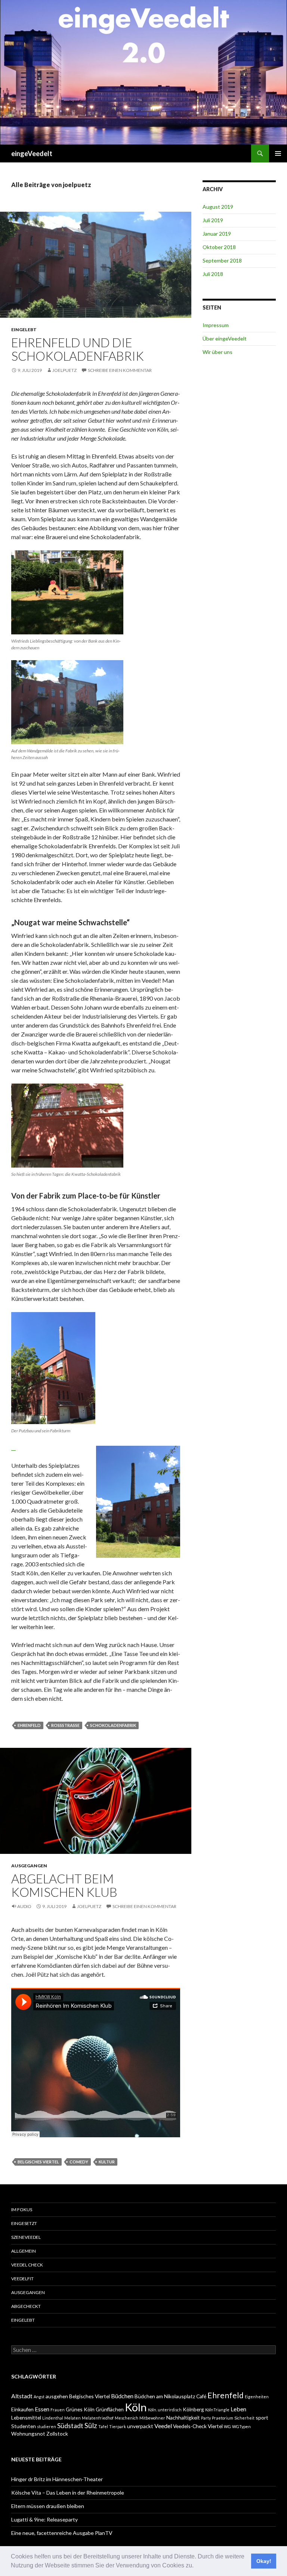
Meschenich (126, 2418)
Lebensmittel (26, 2417)
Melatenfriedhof (98, 2418)
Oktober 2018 (219, 247)
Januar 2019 (217, 234)
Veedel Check (27, 2265)
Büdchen (122, 2396)
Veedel (163, 2426)
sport (262, 2417)
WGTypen (241, 2426)
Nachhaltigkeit (183, 2417)
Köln (136, 2407)
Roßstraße (65, 1725)
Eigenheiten (257, 2397)
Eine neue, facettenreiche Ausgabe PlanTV (62, 2533)
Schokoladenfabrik (113, 1725)
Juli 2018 (213, 274)
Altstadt (22, 2396)
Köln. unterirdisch (165, 2410)
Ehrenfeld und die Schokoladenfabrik (78, 349)
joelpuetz (64, 370)
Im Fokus (22, 2210)
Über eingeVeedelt (225, 338)
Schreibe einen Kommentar (120, 370)
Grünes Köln (80, 2409)
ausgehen (57, 2396)
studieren (47, 2426)
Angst (39, 2397)
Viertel (215, 2426)
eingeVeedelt (32, 153)
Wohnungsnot (28, 2434)
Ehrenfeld (29, 1725)
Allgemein (24, 2251)
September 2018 (222, 260)
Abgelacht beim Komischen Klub (64, 1885)
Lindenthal (53, 2418)
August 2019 (218, 207)
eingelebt (24, 330)
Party (206, 2418)
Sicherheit (244, 2418)
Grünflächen (110, 2409)
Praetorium (223, 2418)
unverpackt (140, 2426)
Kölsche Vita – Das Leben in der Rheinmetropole (68, 2493)
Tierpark (118, 2426)
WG (227, 2426)
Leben (238, 2409)
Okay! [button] (264, 2561)
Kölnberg (193, 2409)
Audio (24, 1906)
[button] (196, 2566)
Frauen (58, 2410)
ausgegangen (29, 1866)
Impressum (216, 325)
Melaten (72, 2418)
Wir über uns (217, 352)
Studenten (24, 2426)
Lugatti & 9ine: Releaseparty (44, 2519)
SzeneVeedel (26, 2237)
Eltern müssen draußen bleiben (48, 2506)
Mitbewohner (152, 2418)
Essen (42, 2409)
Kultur (107, 2162)
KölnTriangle (217, 2410)
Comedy (79, 2162)
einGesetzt (24, 2223)
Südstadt (70, 2426)
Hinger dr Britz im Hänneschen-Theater (57, 2479)
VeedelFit (22, 2279)
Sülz (91, 2425)
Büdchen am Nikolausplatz (165, 2396)
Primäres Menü (278, 153)
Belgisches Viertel (38, 2162)
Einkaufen (22, 2409)
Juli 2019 (213, 220)
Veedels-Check (190, 2426)
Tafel (103, 2426)
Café (201, 2396)
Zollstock (57, 2434)
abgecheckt (26, 2306)
